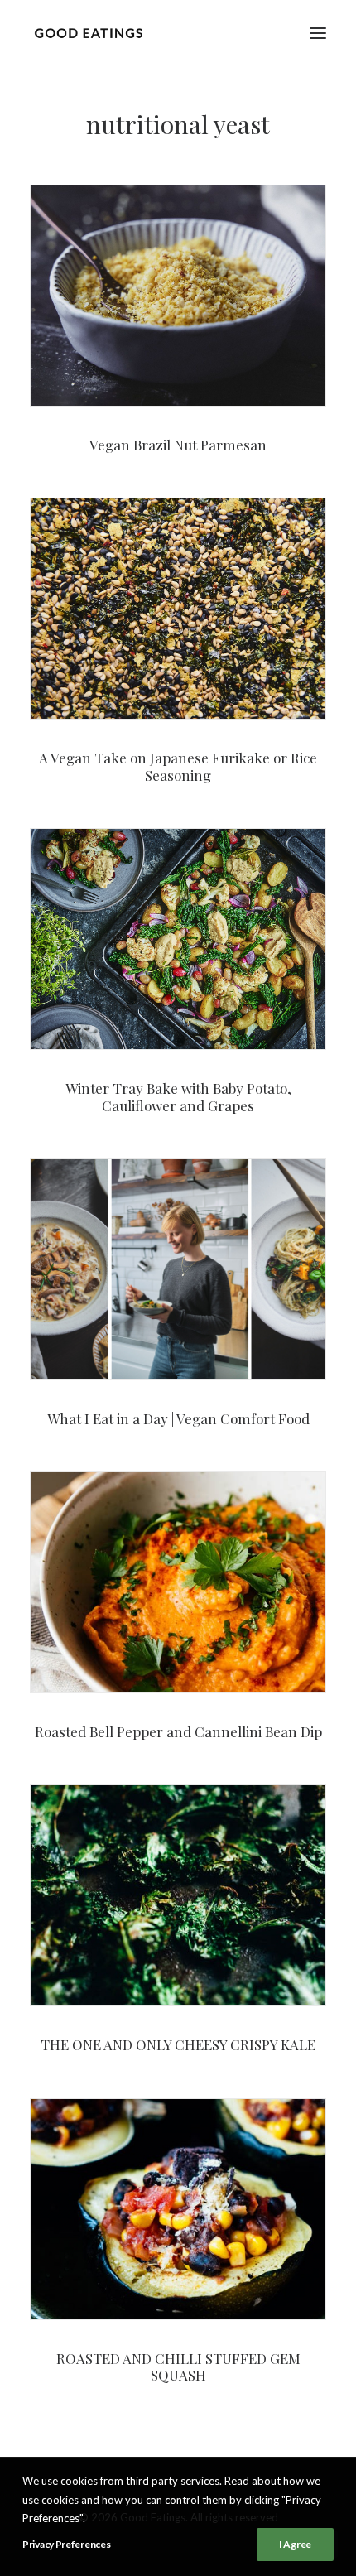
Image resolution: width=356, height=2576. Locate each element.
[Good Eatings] (88, 33)
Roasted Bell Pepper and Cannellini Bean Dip (178, 1731)
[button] (318, 33)
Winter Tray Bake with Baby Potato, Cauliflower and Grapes (178, 1096)
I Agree (295, 2544)
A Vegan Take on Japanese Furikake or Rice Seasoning (178, 766)
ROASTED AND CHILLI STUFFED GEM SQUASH (178, 2367)
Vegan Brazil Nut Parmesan (178, 445)
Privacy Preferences (66, 2544)
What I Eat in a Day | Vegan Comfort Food (178, 1418)
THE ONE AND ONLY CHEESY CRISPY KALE (178, 2044)
